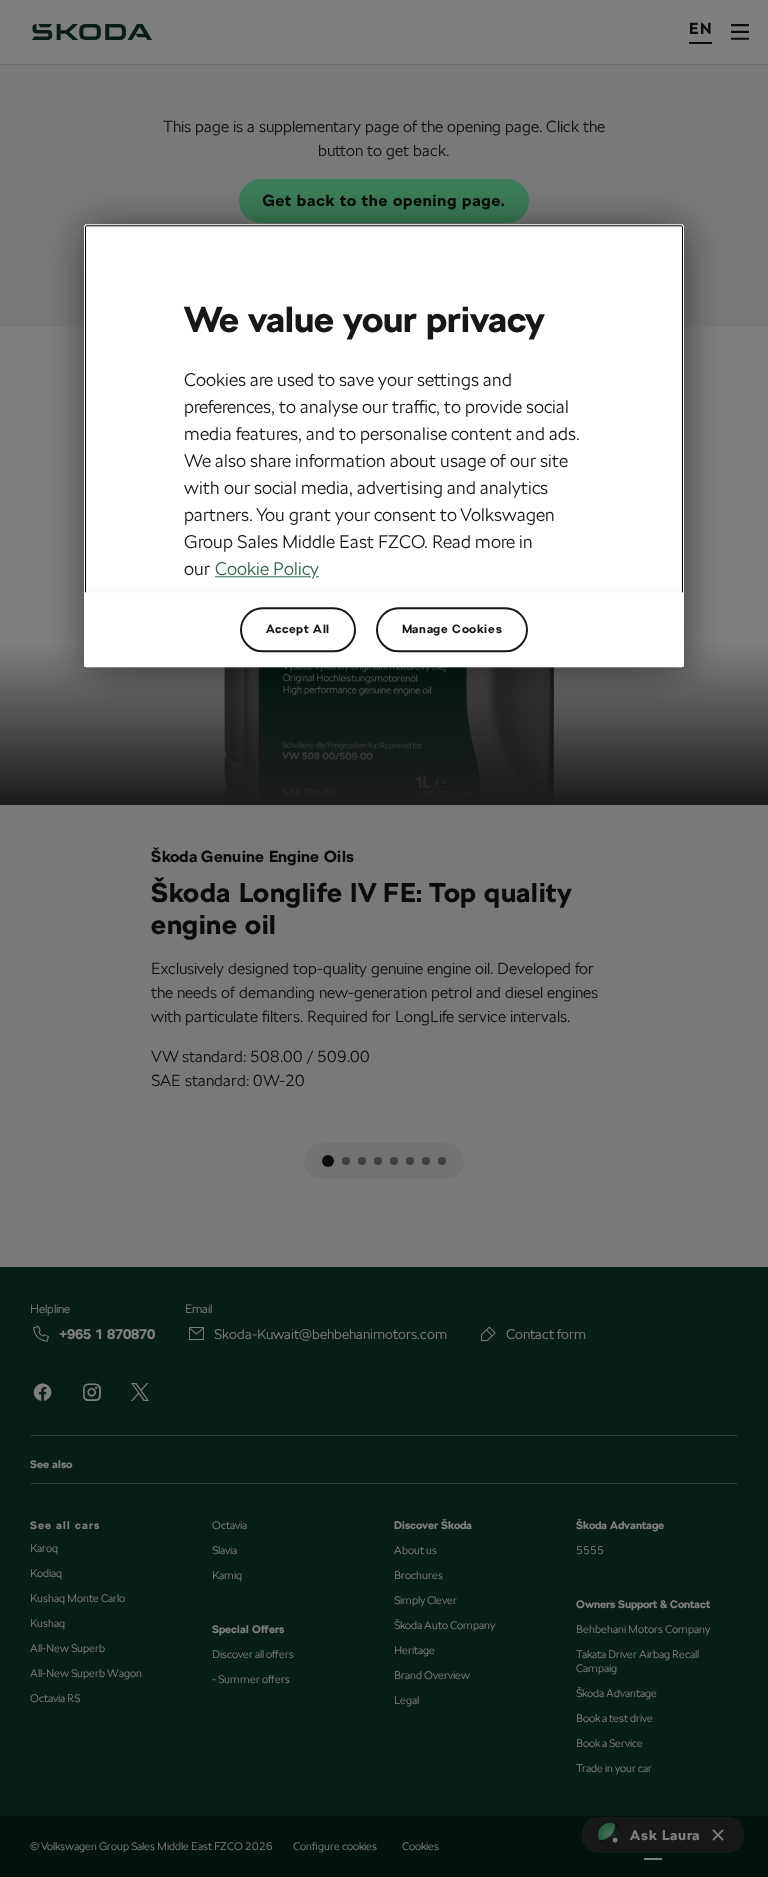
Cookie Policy (267, 569)
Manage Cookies (452, 630)
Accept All (298, 630)
